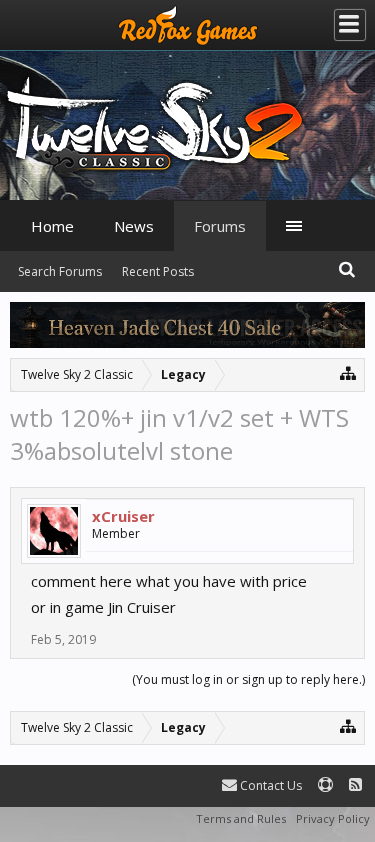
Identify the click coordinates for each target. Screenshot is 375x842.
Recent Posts (158, 271)
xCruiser (123, 516)
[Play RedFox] (188, 25)
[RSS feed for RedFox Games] (355, 785)
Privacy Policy (333, 818)
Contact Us (269, 785)
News (134, 226)
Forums (220, 226)
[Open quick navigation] (348, 372)
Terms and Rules (241, 818)
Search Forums (60, 271)
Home (52, 226)
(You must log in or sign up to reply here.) (248, 679)
